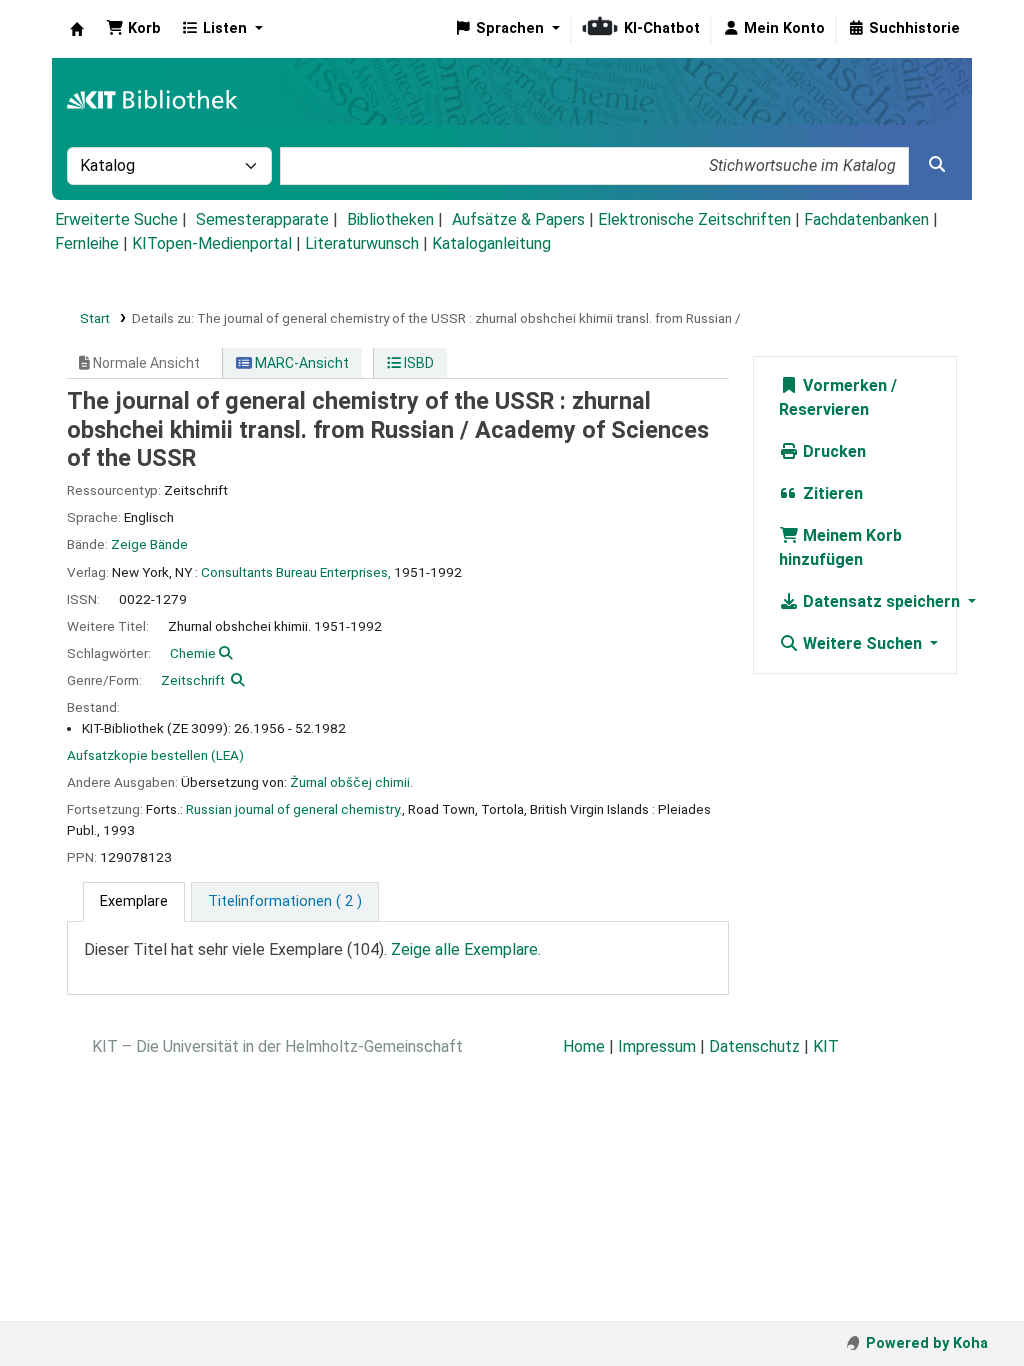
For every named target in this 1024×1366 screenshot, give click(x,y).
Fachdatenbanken (866, 219)
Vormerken (843, 385)
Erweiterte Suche (116, 219)
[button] (133, 29)
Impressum (657, 1046)
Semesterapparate (262, 219)
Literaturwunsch (362, 243)
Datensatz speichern (881, 601)
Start (95, 318)
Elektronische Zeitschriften (694, 219)
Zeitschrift (193, 680)
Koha (77, 29)
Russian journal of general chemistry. (294, 809)
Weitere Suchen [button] (862, 643)
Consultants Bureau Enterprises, (296, 572)
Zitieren (831, 493)
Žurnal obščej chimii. (351, 782)
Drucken (832, 451)
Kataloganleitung (491, 243)
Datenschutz (754, 1046)
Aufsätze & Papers (518, 219)
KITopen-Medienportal (212, 243)
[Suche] (937, 165)
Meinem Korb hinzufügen (840, 547)
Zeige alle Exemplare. (466, 949)
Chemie (193, 653)
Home (584, 1046)
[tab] (134, 902)
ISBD (417, 363)
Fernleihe (87, 243)
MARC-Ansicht (300, 363)
